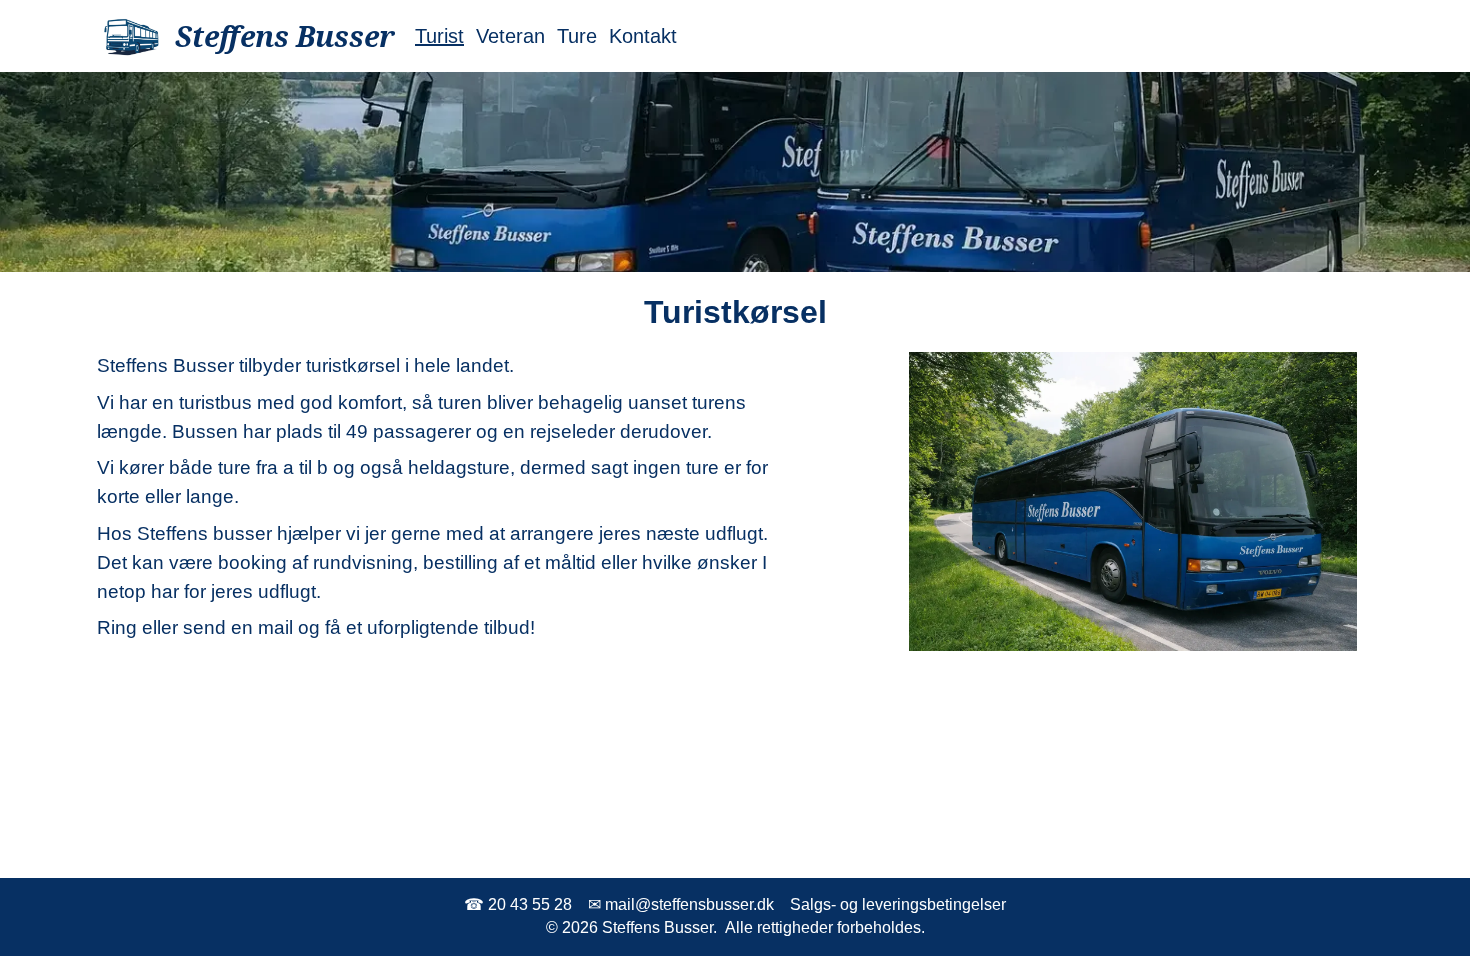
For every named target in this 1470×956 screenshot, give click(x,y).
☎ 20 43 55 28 (518, 904)
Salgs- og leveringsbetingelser (898, 904)
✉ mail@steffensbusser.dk (681, 904)
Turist (439, 36)
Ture (577, 36)
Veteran (510, 36)
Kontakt (643, 36)
